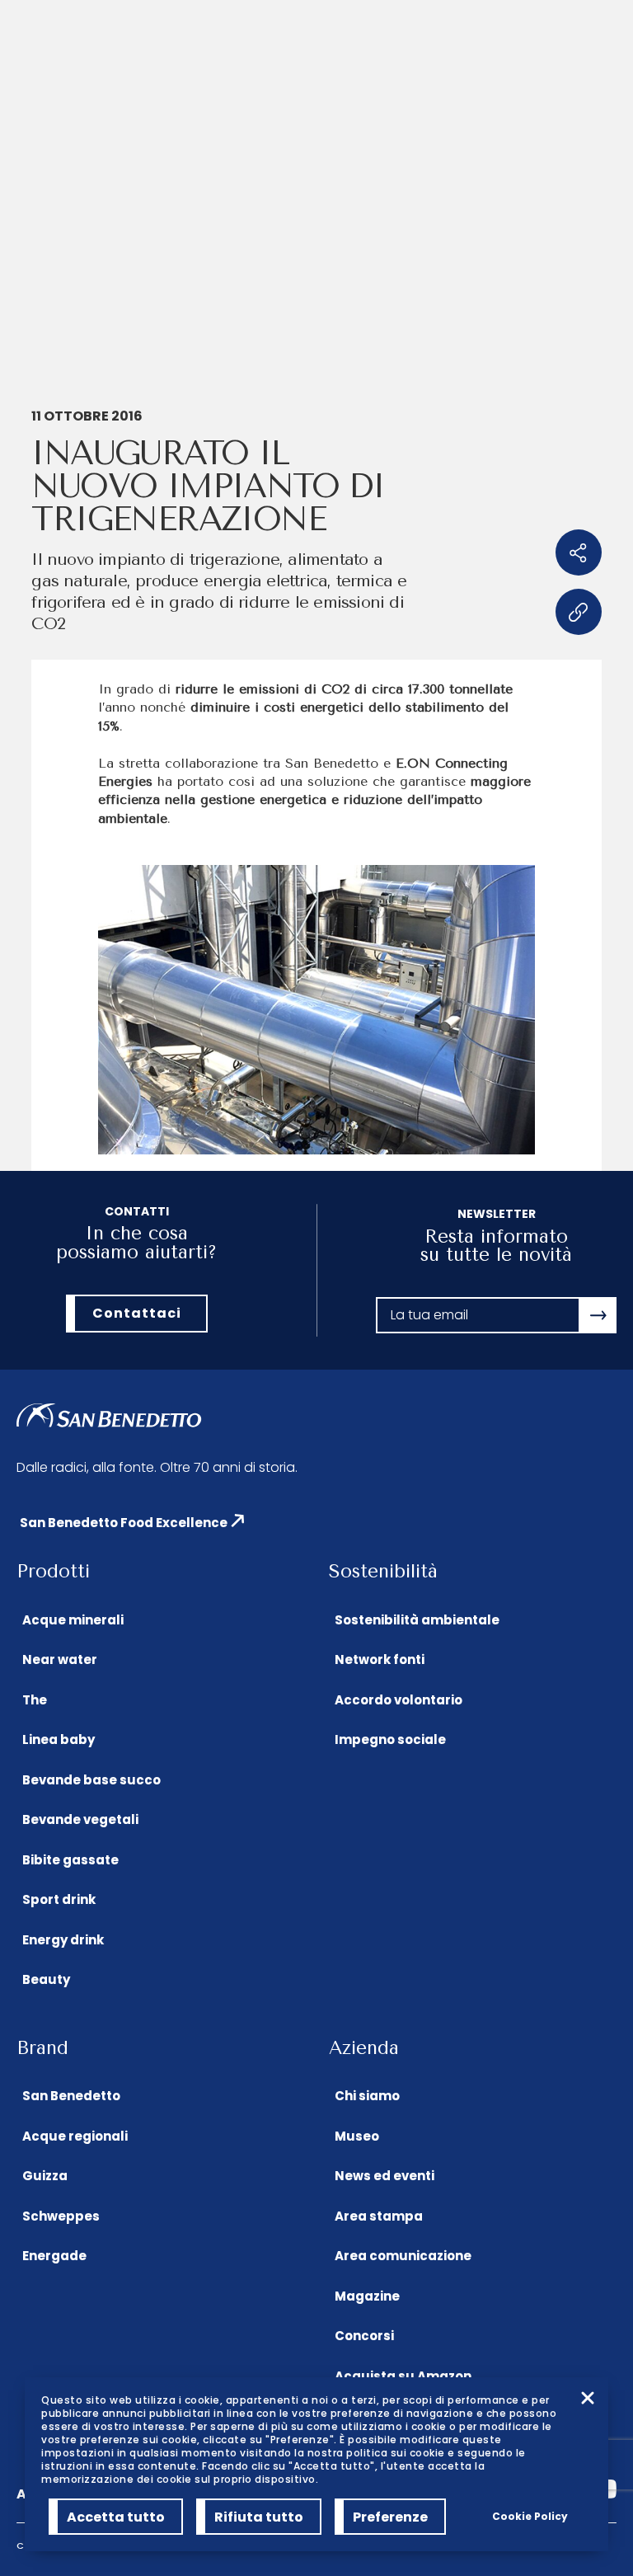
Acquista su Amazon (403, 2376)
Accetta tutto (116, 2517)
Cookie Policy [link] (530, 2516)
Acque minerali (73, 1620)
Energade (54, 2256)
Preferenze (390, 2517)
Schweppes (61, 2216)
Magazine (367, 2296)
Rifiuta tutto (259, 2517)
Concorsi (364, 2336)
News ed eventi (384, 2176)
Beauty (46, 1979)
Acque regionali (75, 2136)
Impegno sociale (390, 1739)
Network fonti (380, 1659)
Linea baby (59, 1739)
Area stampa (379, 2216)
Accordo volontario (399, 1700)
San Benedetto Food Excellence (124, 1523)
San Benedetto (71, 2096)
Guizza (45, 2176)
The (35, 1700)
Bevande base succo (91, 1780)
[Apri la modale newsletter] (598, 1315)
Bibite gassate (70, 1860)
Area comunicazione (403, 2256)
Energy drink (63, 1940)
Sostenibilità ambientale (417, 1620)
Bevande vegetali (80, 1819)
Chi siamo (367, 2096)
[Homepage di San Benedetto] (109, 1417)
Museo (357, 2136)
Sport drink (59, 1899)
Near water (60, 1659)
